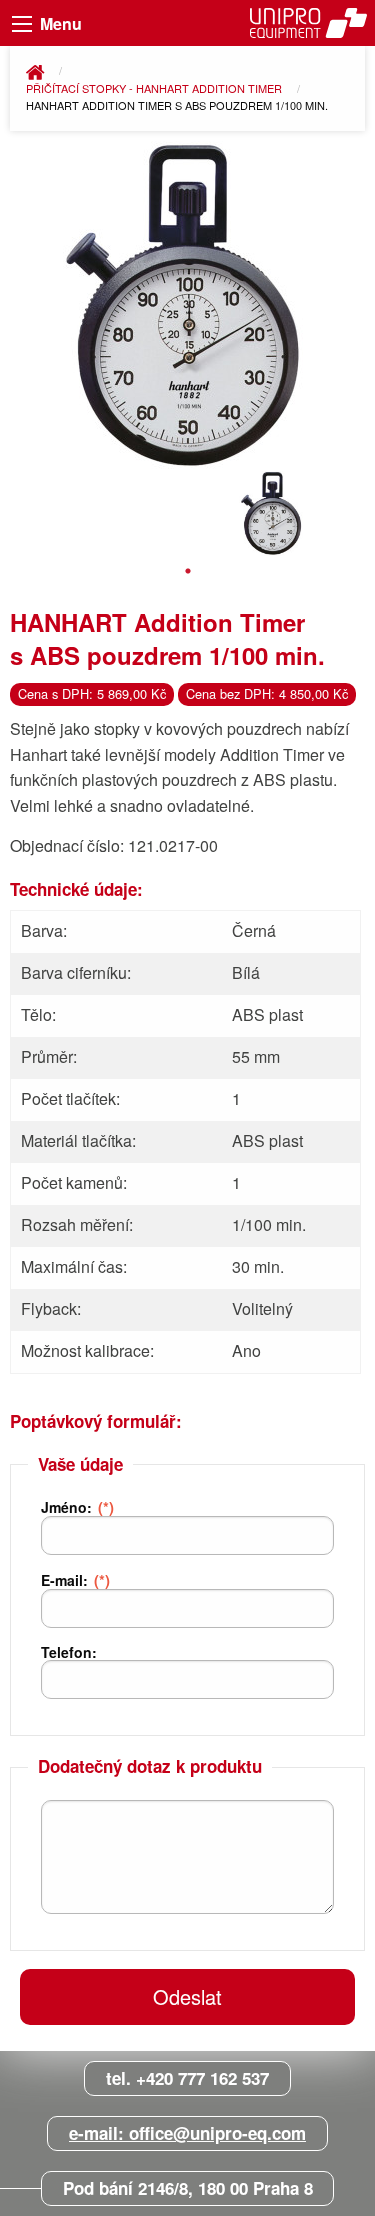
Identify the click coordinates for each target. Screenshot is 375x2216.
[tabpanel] (272, 513)
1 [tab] (188, 571)
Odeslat (187, 1996)
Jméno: (77, 1507)
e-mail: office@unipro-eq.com (187, 2133)
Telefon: (69, 1652)
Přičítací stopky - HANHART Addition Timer (155, 88)
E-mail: (75, 1580)
